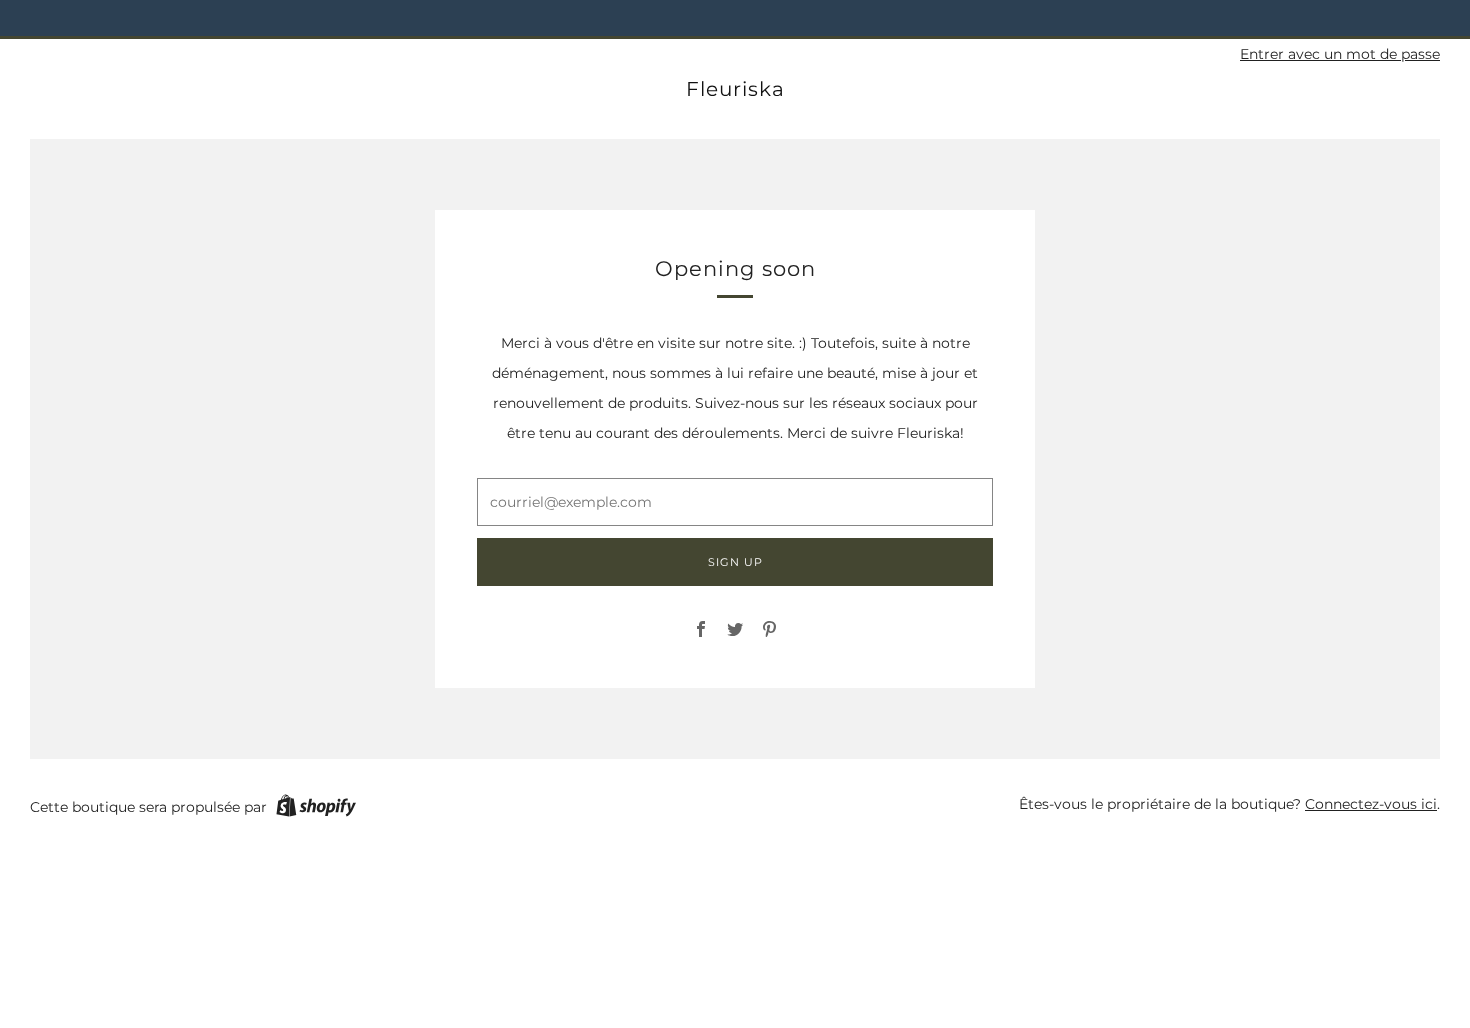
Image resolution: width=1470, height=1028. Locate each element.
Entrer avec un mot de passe (1340, 54)
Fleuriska (735, 89)
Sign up (735, 562)
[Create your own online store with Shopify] (316, 809)
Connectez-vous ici (1371, 804)
